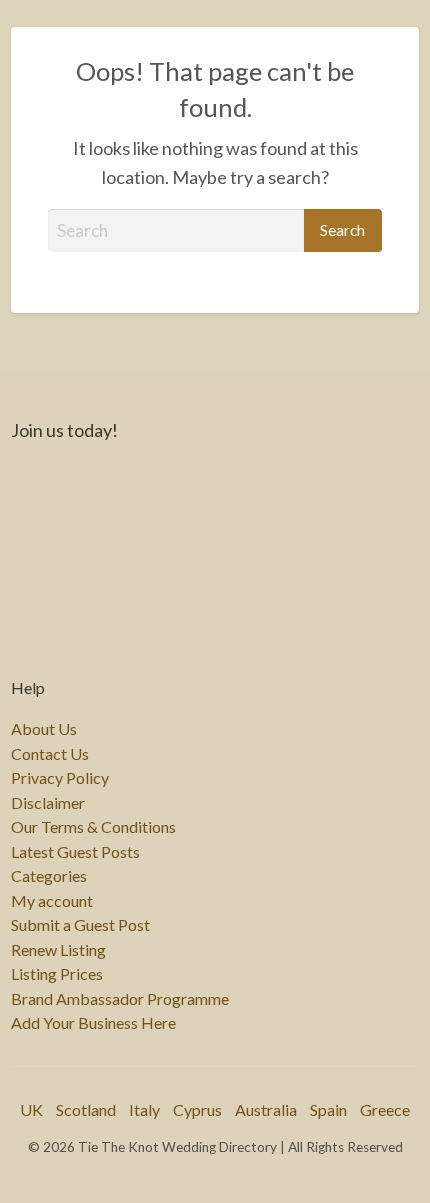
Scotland (86, 1109)
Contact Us (50, 754)
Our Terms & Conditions (93, 827)
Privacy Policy (60, 778)
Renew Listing (58, 950)
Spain (328, 1109)
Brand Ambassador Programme (120, 999)
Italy (144, 1109)
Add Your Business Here (93, 1023)
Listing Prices (57, 974)
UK (31, 1109)
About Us (44, 729)
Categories (49, 876)
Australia (266, 1109)
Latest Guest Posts (75, 852)
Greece (385, 1109)
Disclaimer (48, 803)
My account (52, 901)
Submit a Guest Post (80, 925)
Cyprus (197, 1109)
